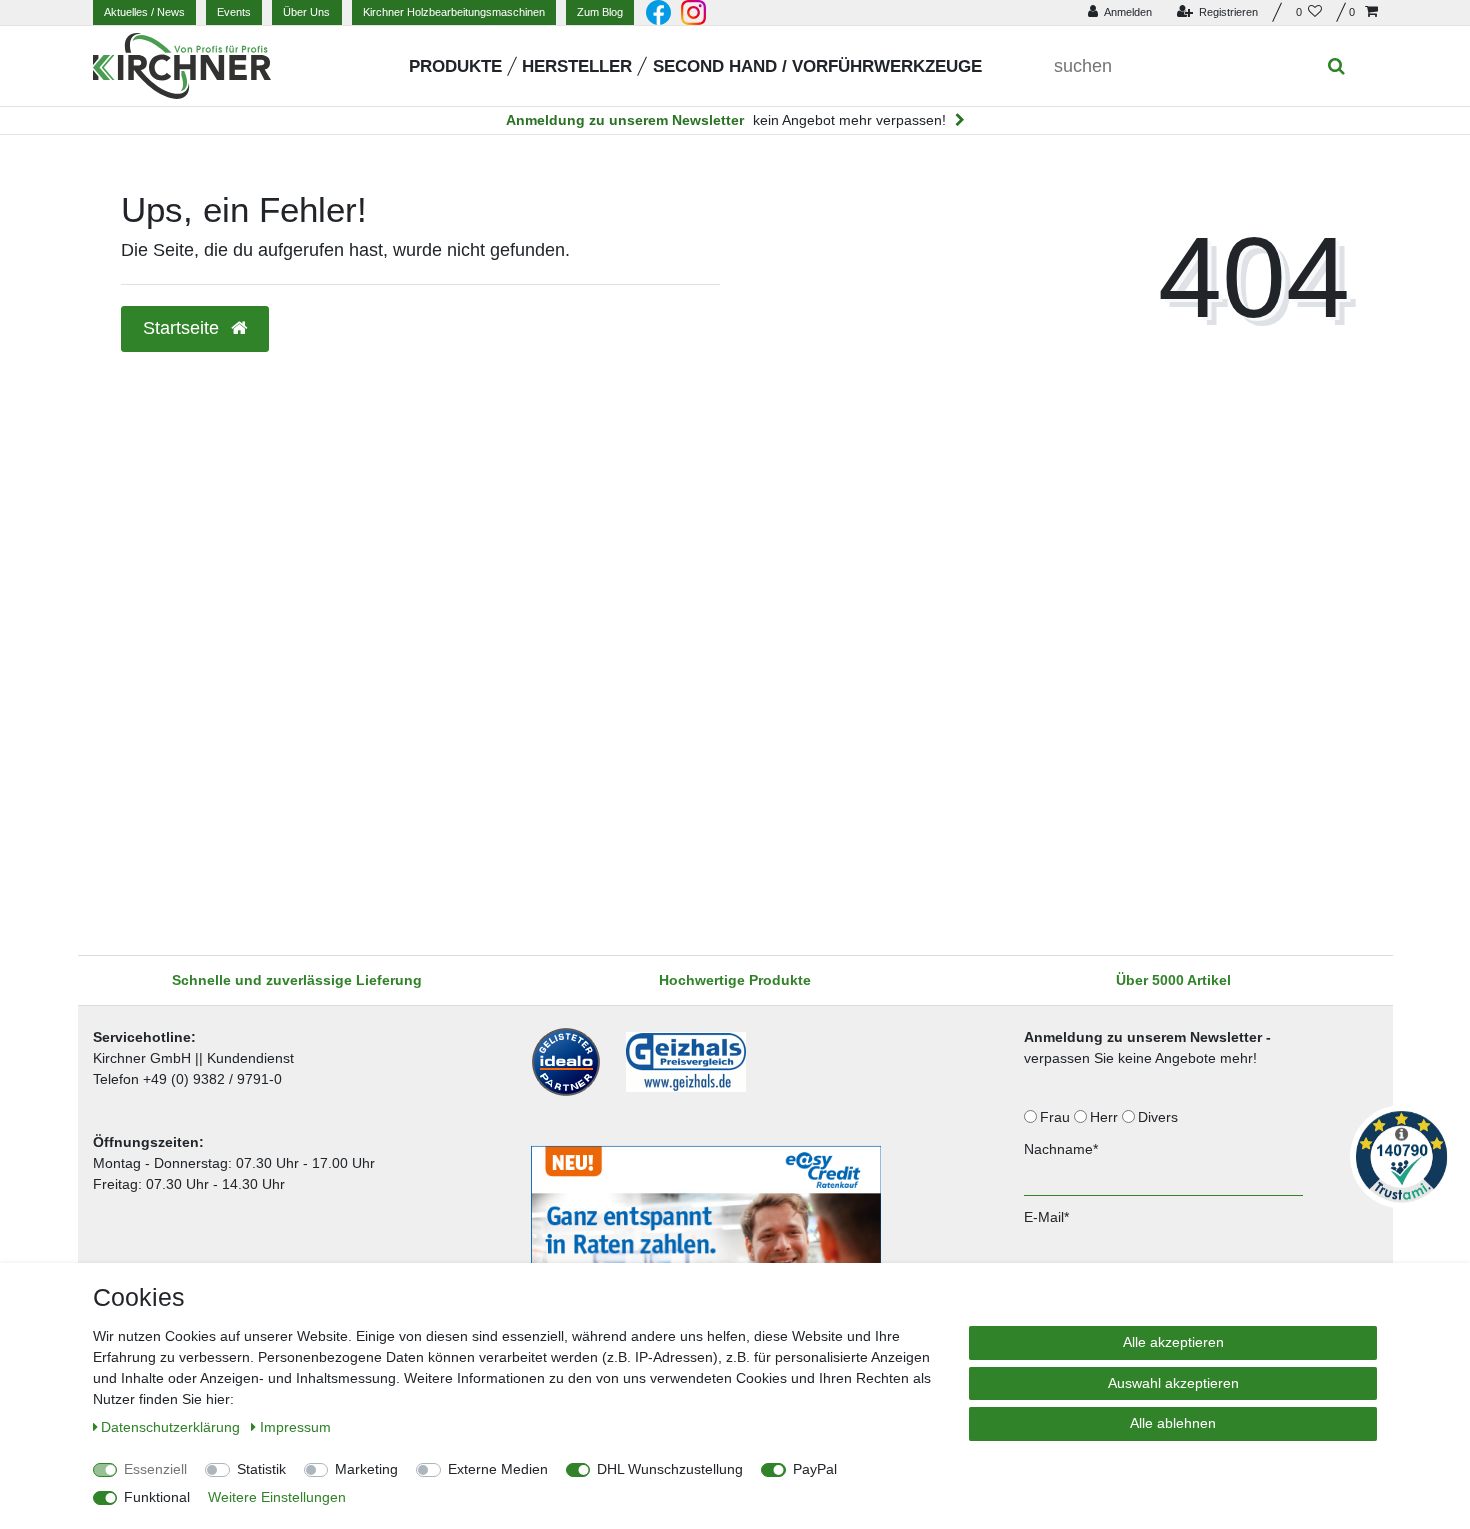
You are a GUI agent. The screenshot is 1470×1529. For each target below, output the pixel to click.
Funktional (157, 1497)
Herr (1106, 1117)
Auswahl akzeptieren (1173, 1383)
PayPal (815, 1469)
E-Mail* (1046, 1217)
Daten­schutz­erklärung (172, 1427)
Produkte (455, 66)
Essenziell (155, 1469)
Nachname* (1061, 1149)
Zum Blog (600, 12)
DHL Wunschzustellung (670, 1469)
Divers (1160, 1117)
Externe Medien (498, 1469)
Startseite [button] (183, 328)
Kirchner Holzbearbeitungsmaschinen (454, 12)
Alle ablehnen (1173, 1423)
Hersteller (577, 66)
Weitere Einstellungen (277, 1497)
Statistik (261, 1469)
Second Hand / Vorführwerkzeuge (817, 66)
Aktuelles (144, 12)
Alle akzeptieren (1173, 1342)
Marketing (366, 1469)
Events (234, 12)
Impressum (295, 1427)
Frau (1057, 1117)
